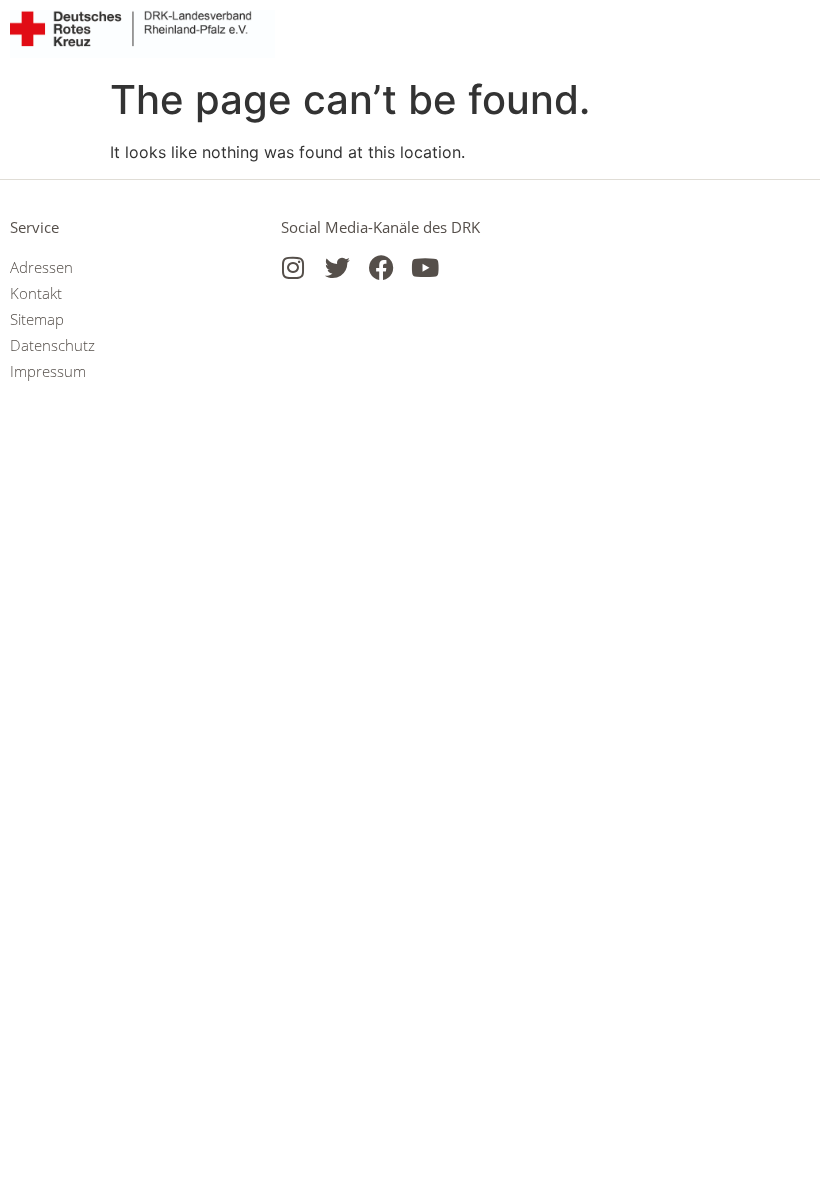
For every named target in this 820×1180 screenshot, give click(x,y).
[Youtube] (425, 267)
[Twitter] (337, 267)
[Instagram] (293, 267)
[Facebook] (381, 267)
